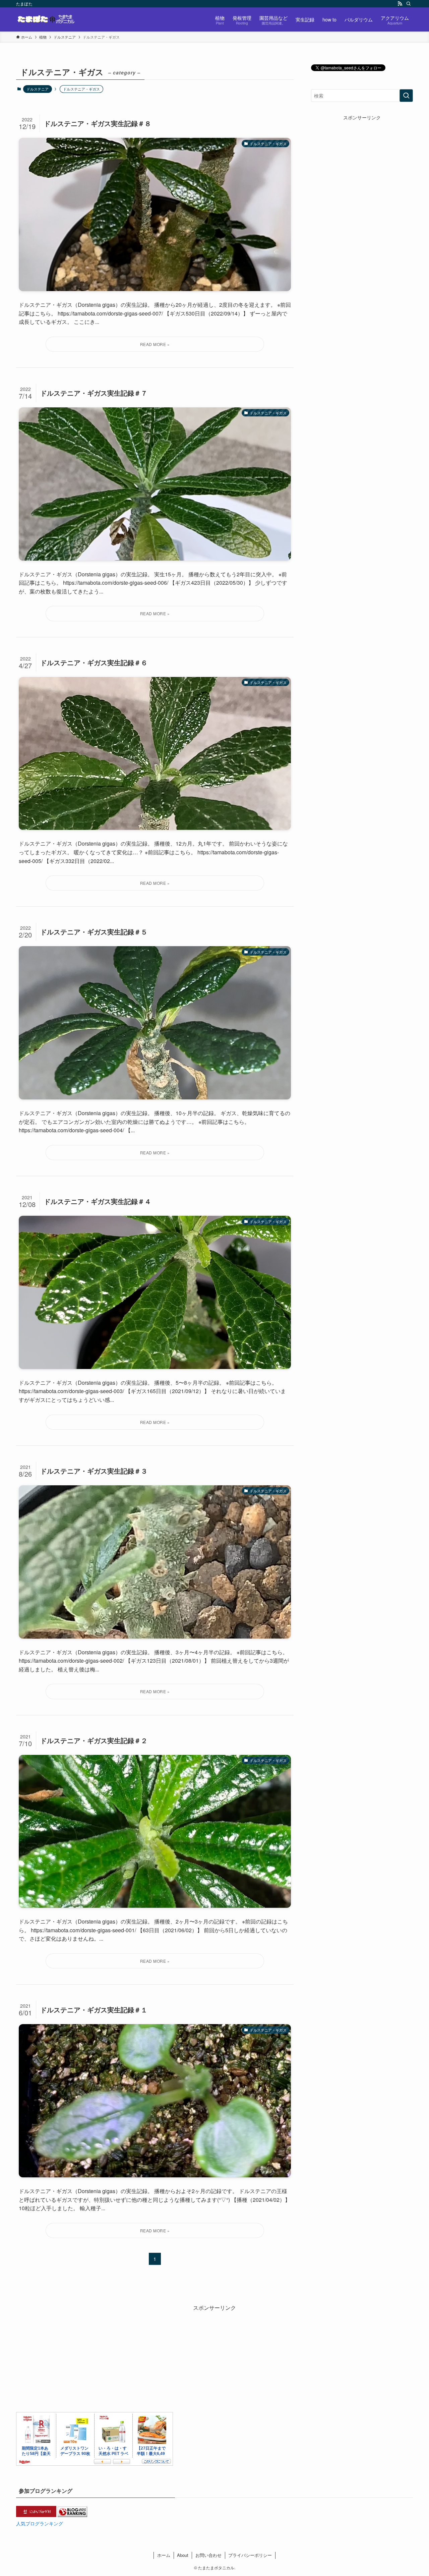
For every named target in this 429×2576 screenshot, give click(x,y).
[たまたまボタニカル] (46, 19)
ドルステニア (38, 89)
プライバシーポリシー (250, 2555)
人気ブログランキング (40, 2523)
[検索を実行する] (406, 96)
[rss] (400, 4)
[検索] (409, 4)
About (183, 2555)
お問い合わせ (208, 2555)
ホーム (164, 2555)
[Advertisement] (362, 163)
